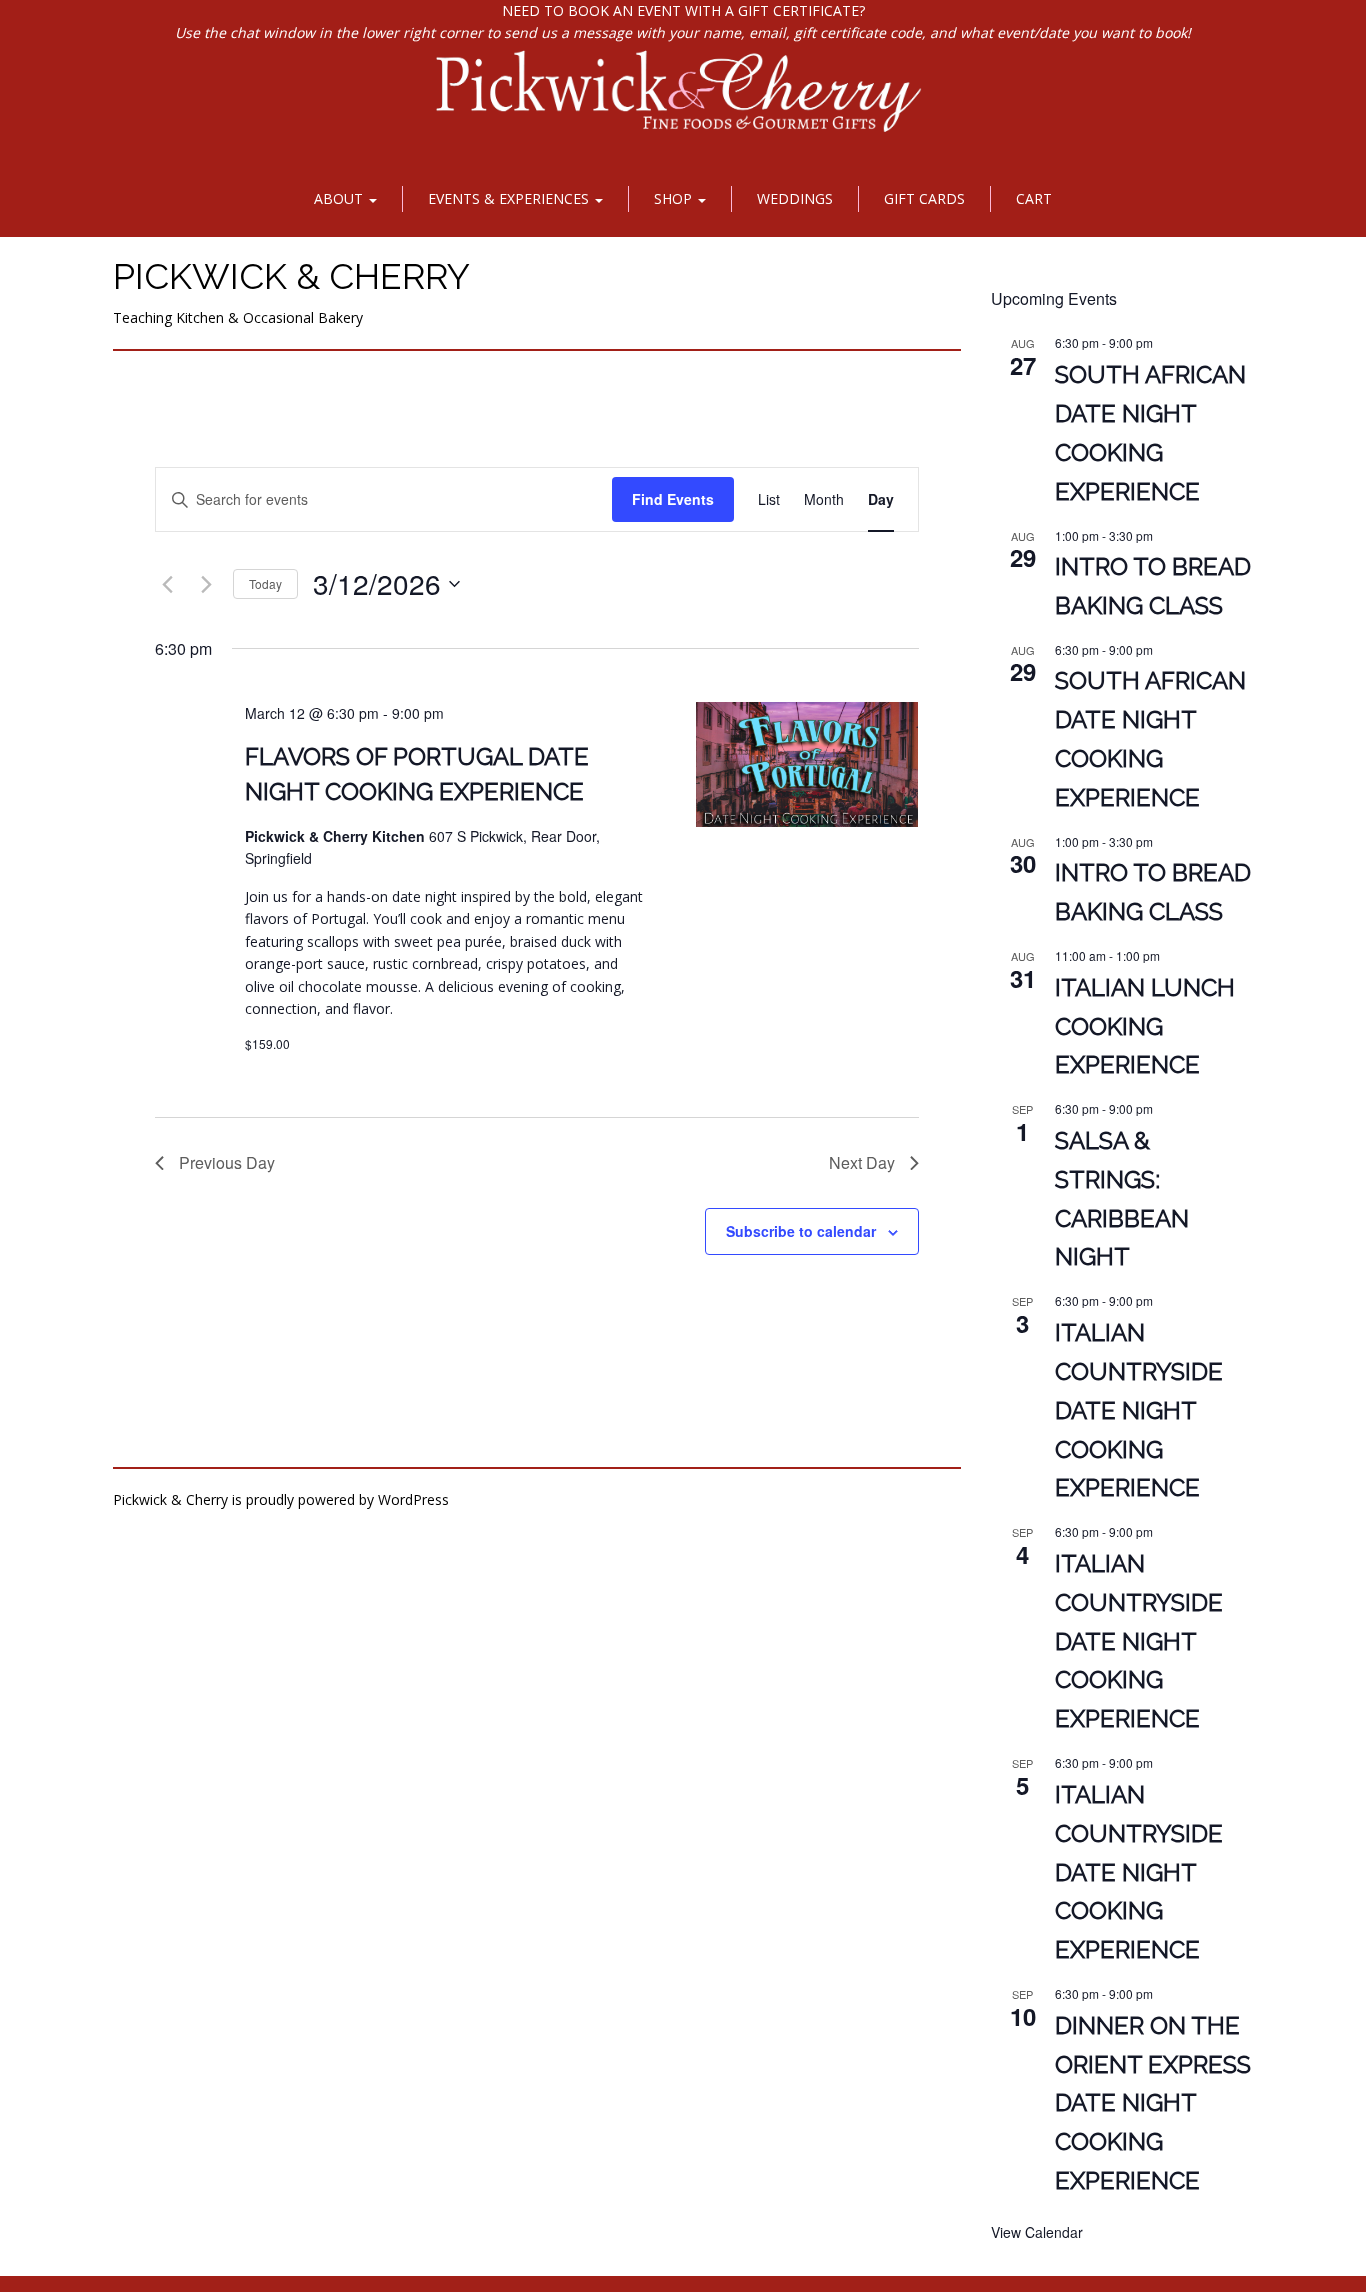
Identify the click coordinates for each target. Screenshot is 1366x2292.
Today (265, 583)
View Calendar (1037, 2232)
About (340, 198)
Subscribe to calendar (801, 1231)
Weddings (795, 198)
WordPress (413, 1499)
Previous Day (227, 1162)
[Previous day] (167, 584)
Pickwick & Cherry (291, 276)
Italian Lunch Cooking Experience (1145, 1026)
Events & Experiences (510, 198)
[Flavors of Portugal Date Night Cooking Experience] (807, 764)
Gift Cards (924, 198)
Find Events (673, 499)
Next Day (862, 1162)
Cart (1034, 198)
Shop (675, 198)
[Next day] (206, 584)
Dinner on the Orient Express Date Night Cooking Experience (1153, 2103)
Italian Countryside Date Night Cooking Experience (1139, 1410)
